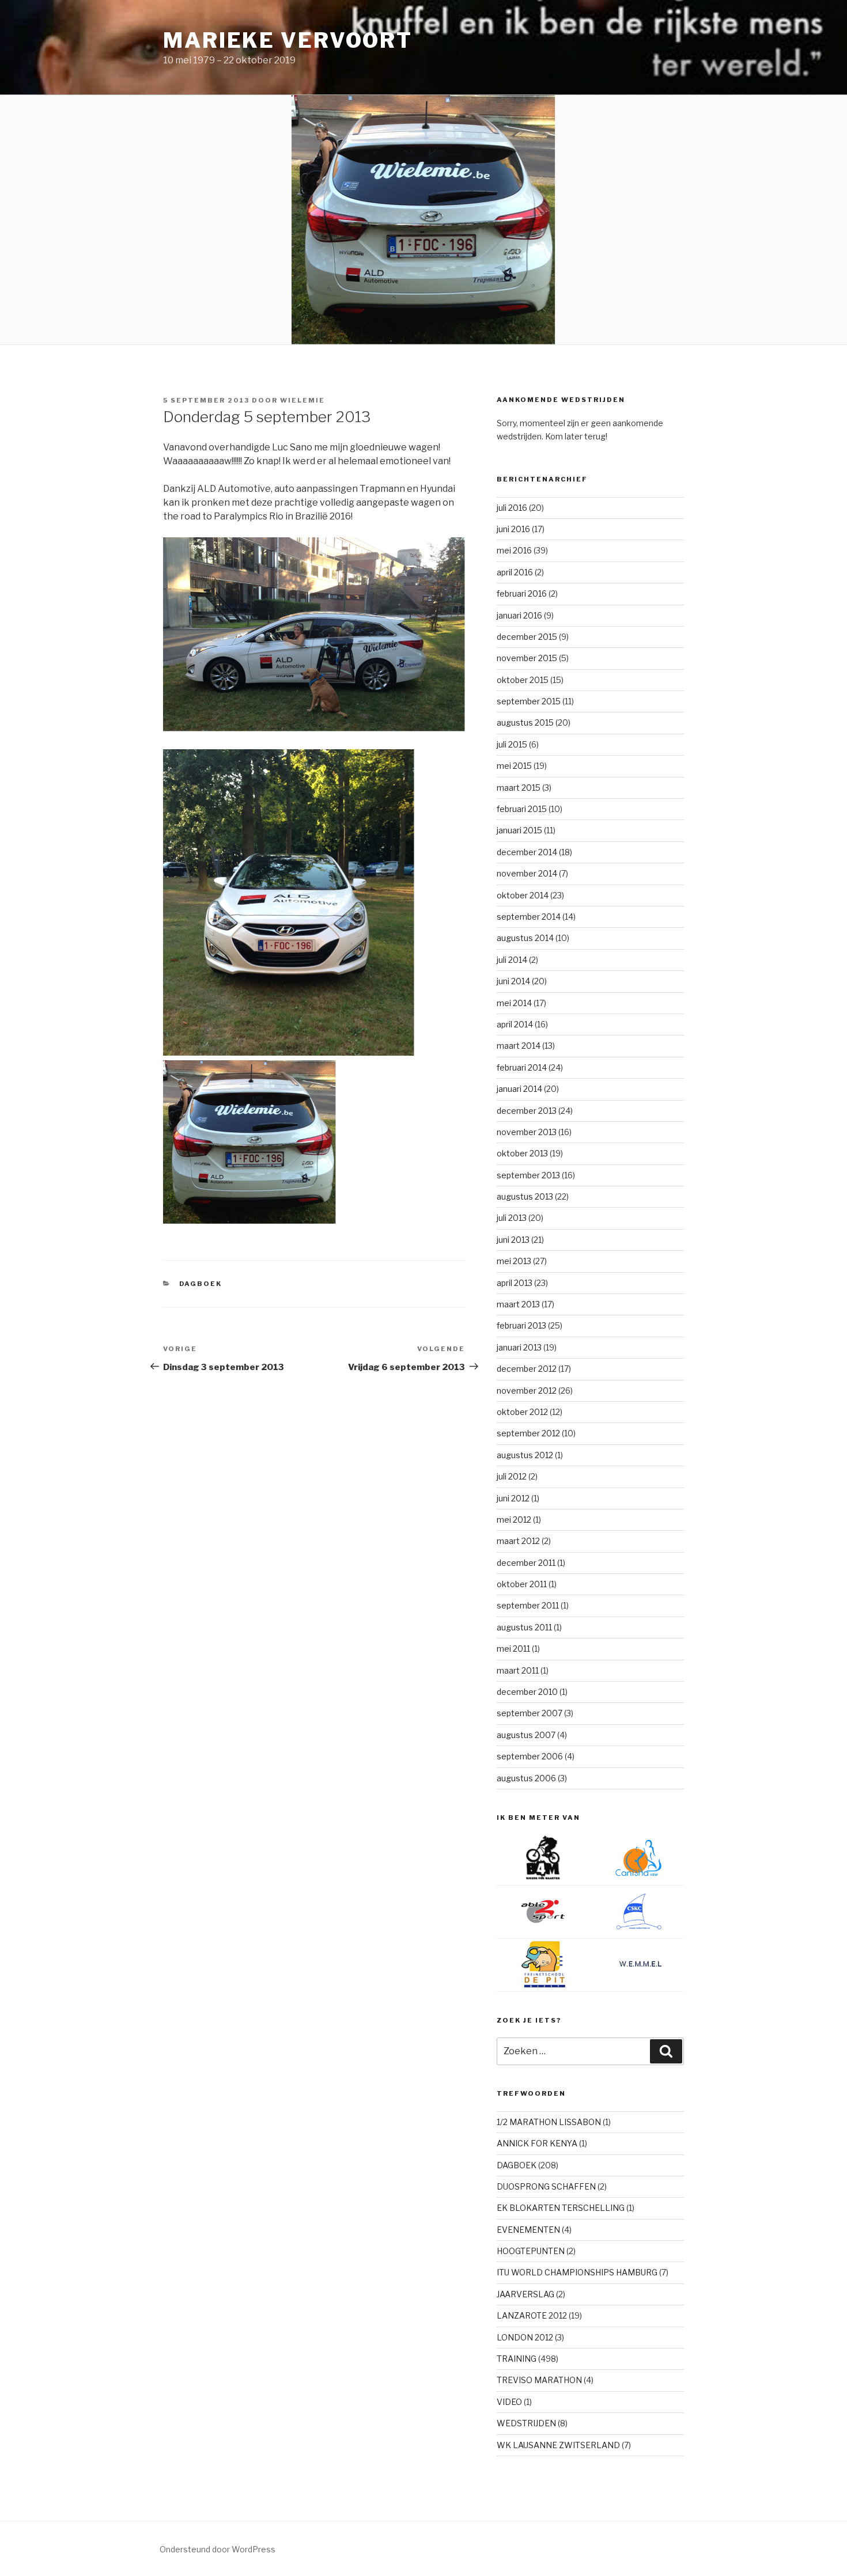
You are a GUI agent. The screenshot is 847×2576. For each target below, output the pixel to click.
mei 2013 (514, 1261)
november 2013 (527, 1132)
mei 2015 (514, 766)
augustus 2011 (524, 1627)
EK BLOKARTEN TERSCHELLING (561, 2208)
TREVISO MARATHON (539, 2380)
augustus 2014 (525, 938)
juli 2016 (512, 508)
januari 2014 (519, 1089)
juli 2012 (512, 1476)
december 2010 (527, 1692)
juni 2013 (513, 1240)
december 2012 (527, 1369)
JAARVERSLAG (525, 2294)
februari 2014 (522, 1067)
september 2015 (529, 701)
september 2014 (529, 917)
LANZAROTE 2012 (532, 2315)
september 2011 (528, 1605)
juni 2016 (513, 529)
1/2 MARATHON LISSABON (549, 2122)
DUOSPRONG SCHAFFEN (546, 2186)
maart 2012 (518, 1541)
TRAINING (517, 2359)
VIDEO (509, 2402)
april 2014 (515, 1024)
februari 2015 (522, 809)
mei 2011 (513, 1649)
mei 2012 (514, 1520)
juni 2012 (513, 1498)
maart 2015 (519, 788)
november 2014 (527, 873)
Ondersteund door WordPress (218, 2549)
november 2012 (527, 1391)
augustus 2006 (526, 1778)
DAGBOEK (201, 1284)
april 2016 (515, 572)
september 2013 (528, 1175)
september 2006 (530, 1756)
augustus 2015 (525, 722)
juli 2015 (512, 744)
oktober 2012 (522, 1412)
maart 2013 (518, 1304)
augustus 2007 (526, 1735)
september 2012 (528, 1433)
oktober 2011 (522, 1584)
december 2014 (527, 852)
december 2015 (527, 637)
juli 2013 (512, 1218)
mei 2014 (514, 1003)
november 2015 (527, 658)
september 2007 (530, 1713)
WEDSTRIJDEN (526, 2423)
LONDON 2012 (525, 2337)
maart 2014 (519, 1046)
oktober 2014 (523, 895)
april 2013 (515, 1283)
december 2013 (527, 1111)
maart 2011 (518, 1670)
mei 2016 (514, 550)
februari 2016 (522, 593)
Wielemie (302, 400)
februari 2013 (521, 1325)
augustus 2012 (525, 1455)
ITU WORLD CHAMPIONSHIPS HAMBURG (577, 2272)
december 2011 (526, 1563)
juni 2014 (513, 981)
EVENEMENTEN (528, 2230)
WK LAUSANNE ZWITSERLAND (558, 2445)
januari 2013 (519, 1347)
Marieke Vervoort (288, 40)
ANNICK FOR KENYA (537, 2143)
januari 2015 (519, 830)
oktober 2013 (522, 1153)
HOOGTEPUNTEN (531, 2251)
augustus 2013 (525, 1196)
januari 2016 (519, 615)
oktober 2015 (523, 680)
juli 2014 (512, 960)
